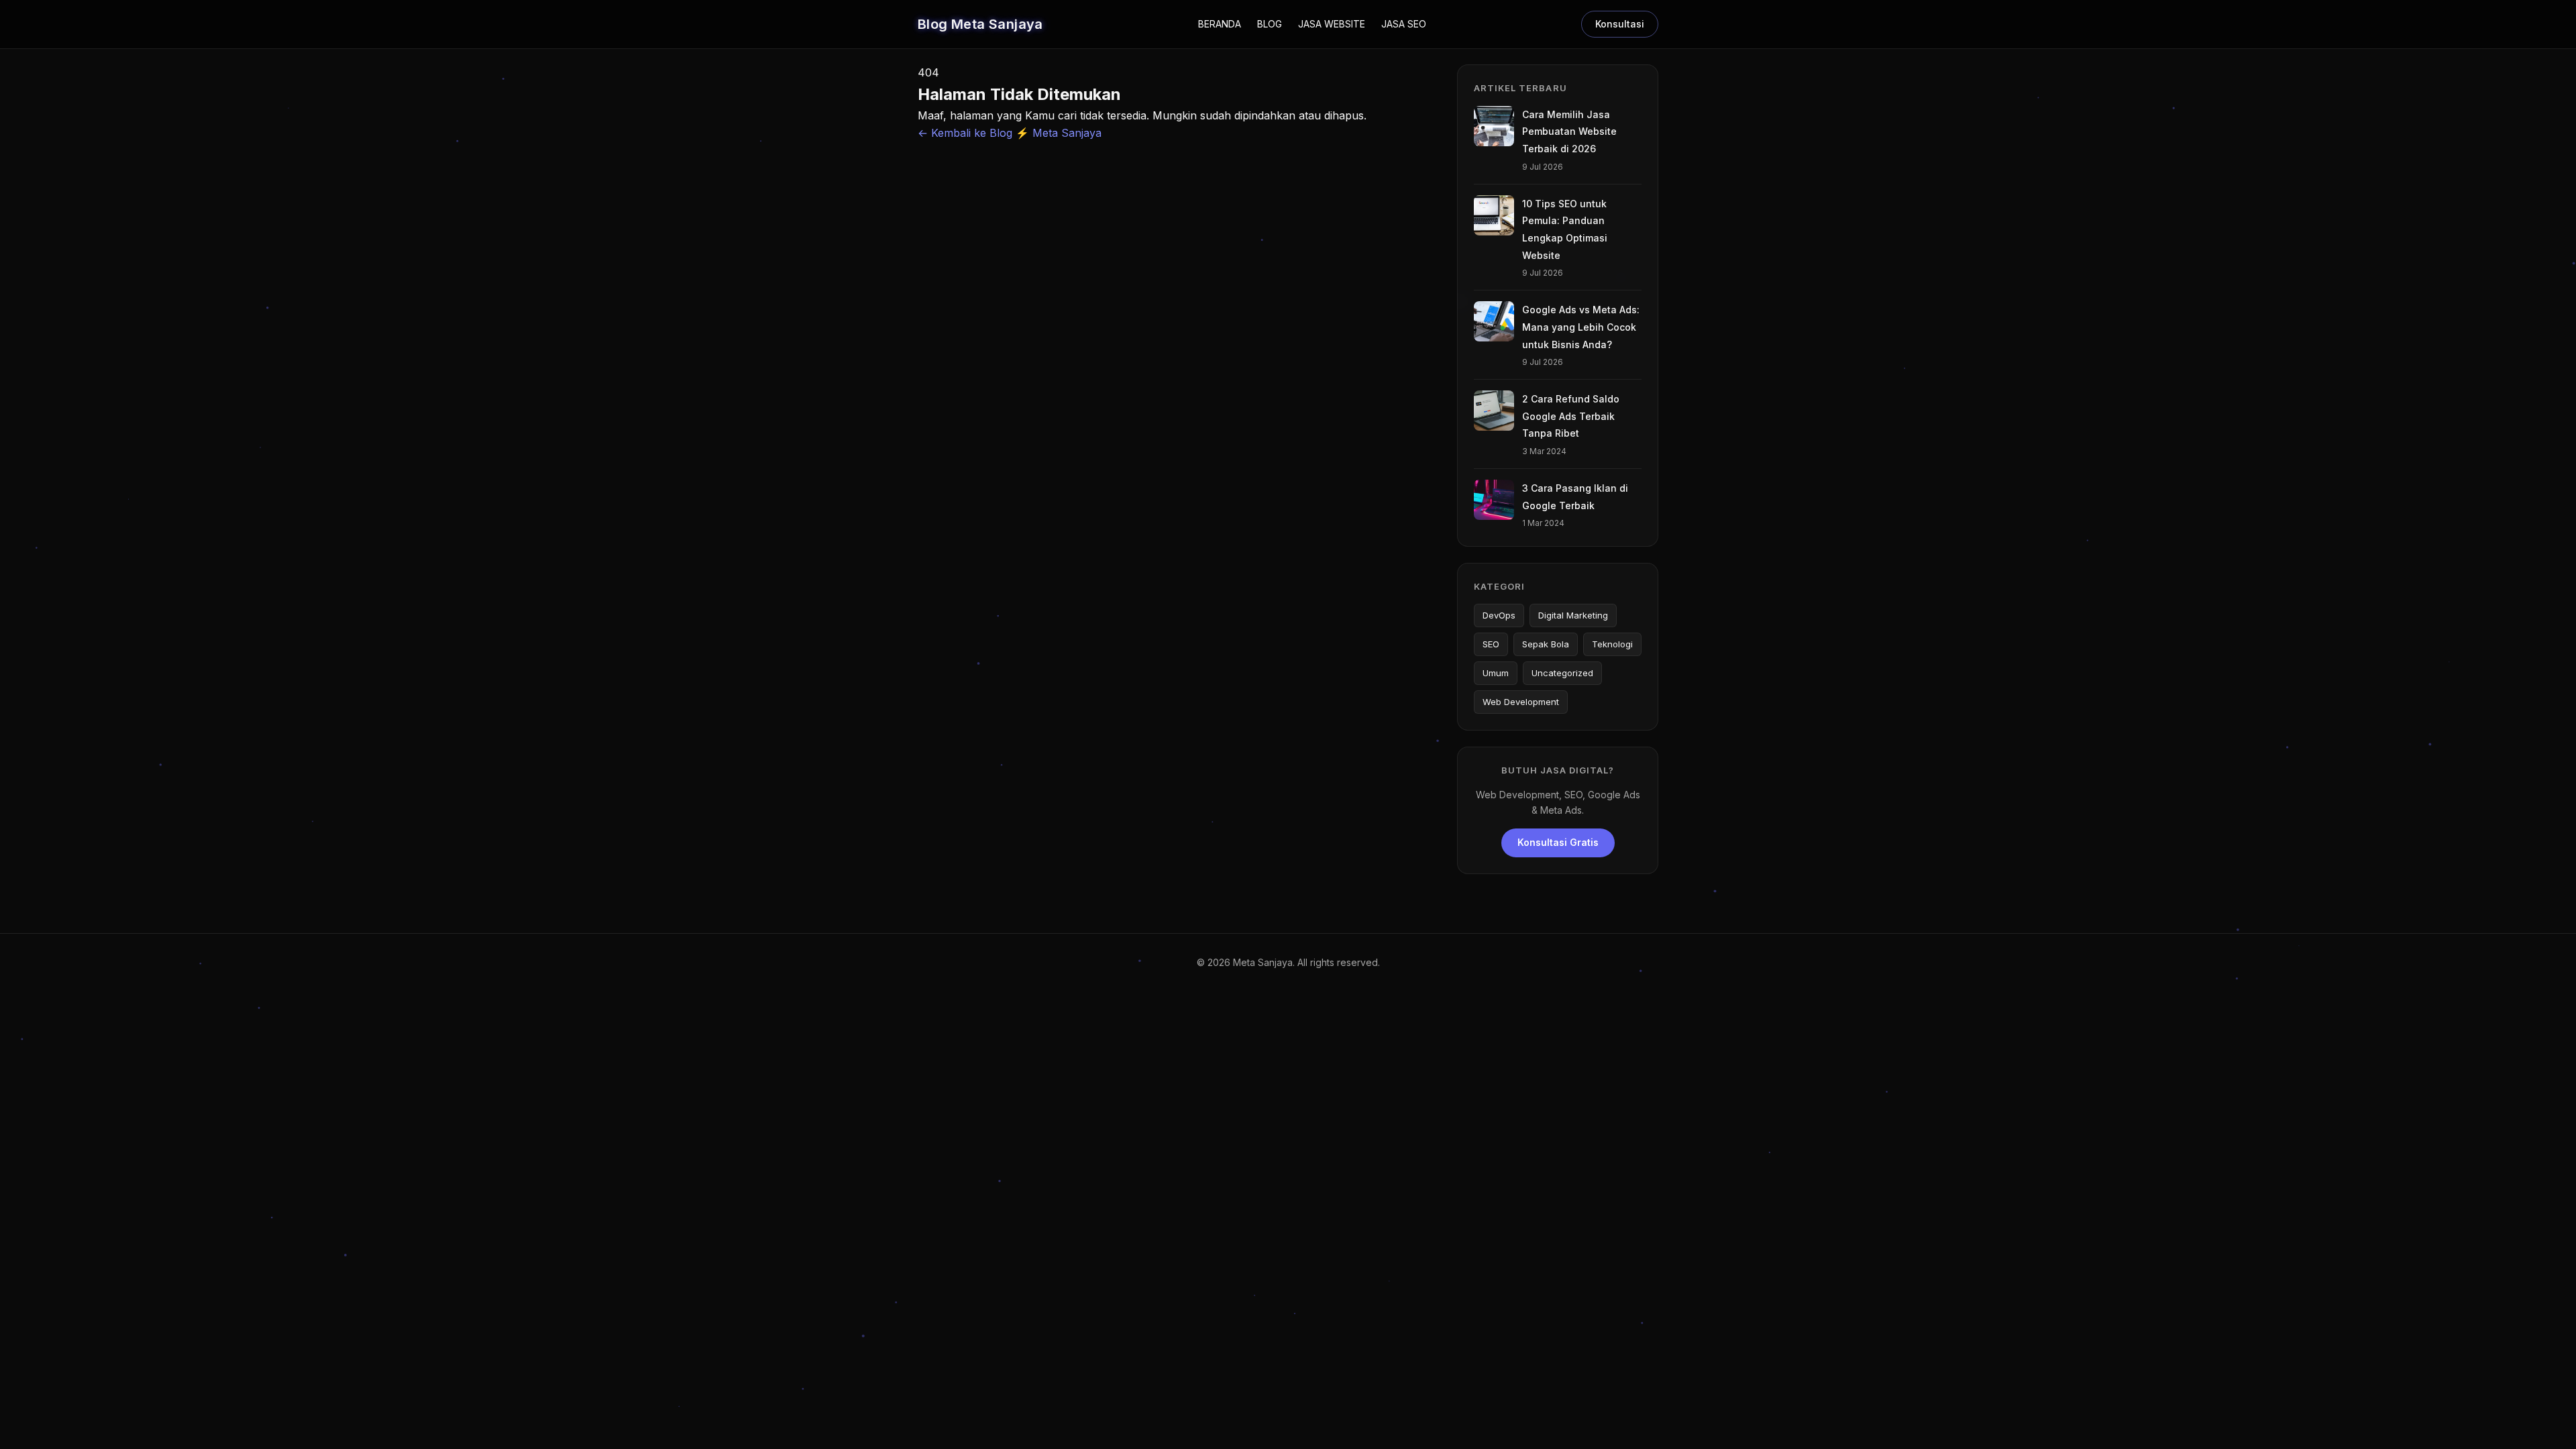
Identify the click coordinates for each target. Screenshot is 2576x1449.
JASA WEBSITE (1332, 24)
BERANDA (1220, 24)
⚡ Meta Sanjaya (1059, 133)
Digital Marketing (1573, 615)
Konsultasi (1620, 24)
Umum (1496, 673)
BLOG (1270, 24)
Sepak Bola (1546, 644)
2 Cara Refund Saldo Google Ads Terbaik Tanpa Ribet (1571, 416)
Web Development (1521, 702)
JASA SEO (1404, 24)
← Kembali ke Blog (967, 133)
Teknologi (1612, 644)
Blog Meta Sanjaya (980, 24)
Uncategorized (1562, 673)
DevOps (1499, 615)
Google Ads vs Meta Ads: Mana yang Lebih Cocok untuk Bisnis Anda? (1581, 327)
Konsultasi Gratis (1558, 842)
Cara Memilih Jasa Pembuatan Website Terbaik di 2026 (1569, 131)
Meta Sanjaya (1263, 962)
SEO (1491, 644)
